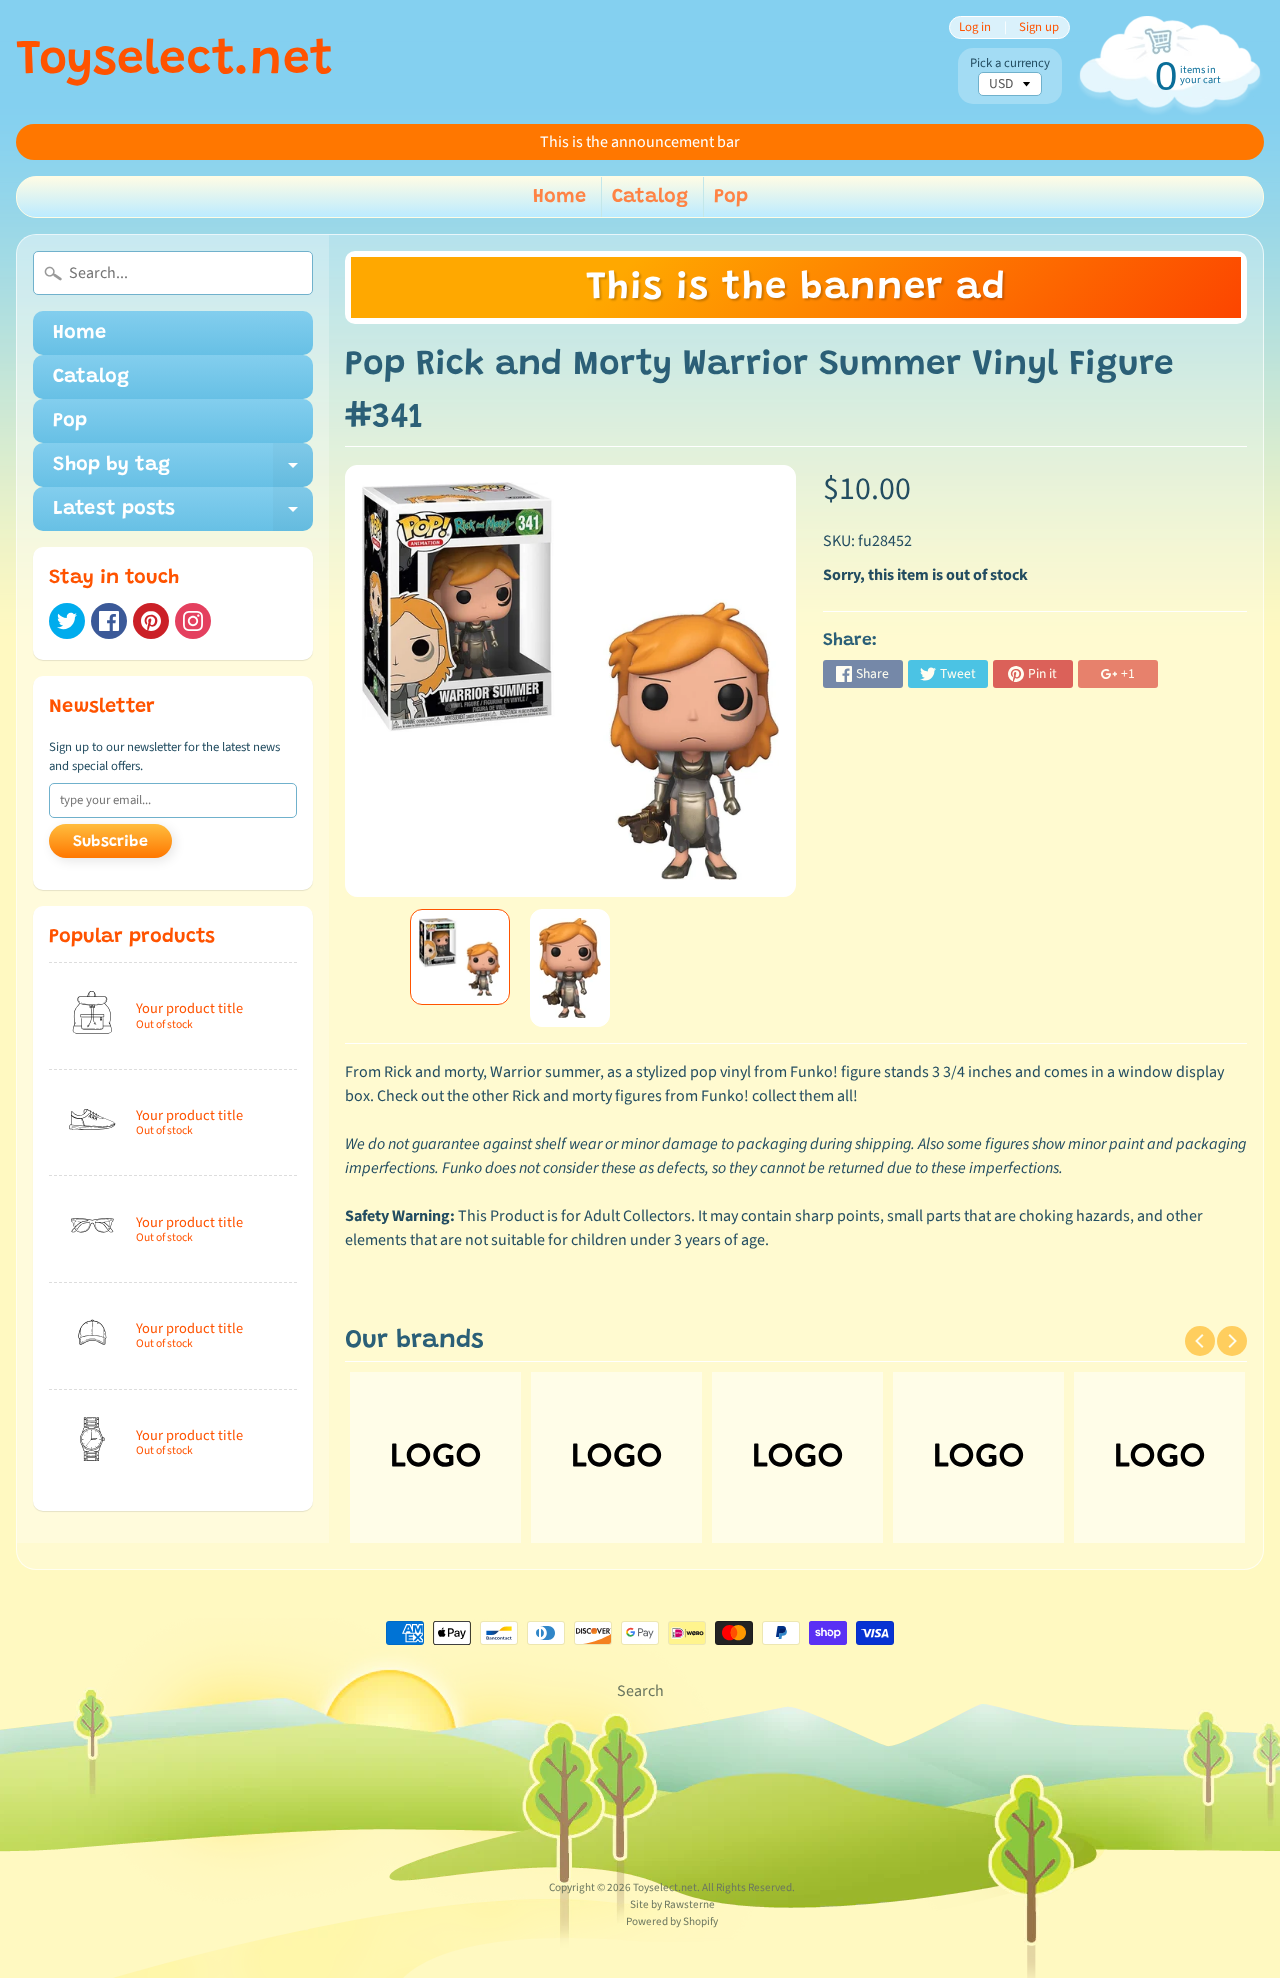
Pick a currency (1010, 63)
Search (640, 1691)
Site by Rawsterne (672, 1904)
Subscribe (110, 842)
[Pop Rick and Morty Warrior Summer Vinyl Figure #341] (460, 957)
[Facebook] (109, 621)
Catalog (650, 197)
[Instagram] (193, 621)
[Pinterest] (151, 621)
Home (559, 197)
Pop (731, 197)
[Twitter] (67, 621)
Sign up (1039, 27)
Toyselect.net (174, 62)
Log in (975, 27)
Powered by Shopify (672, 1921)
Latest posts (183, 515)
